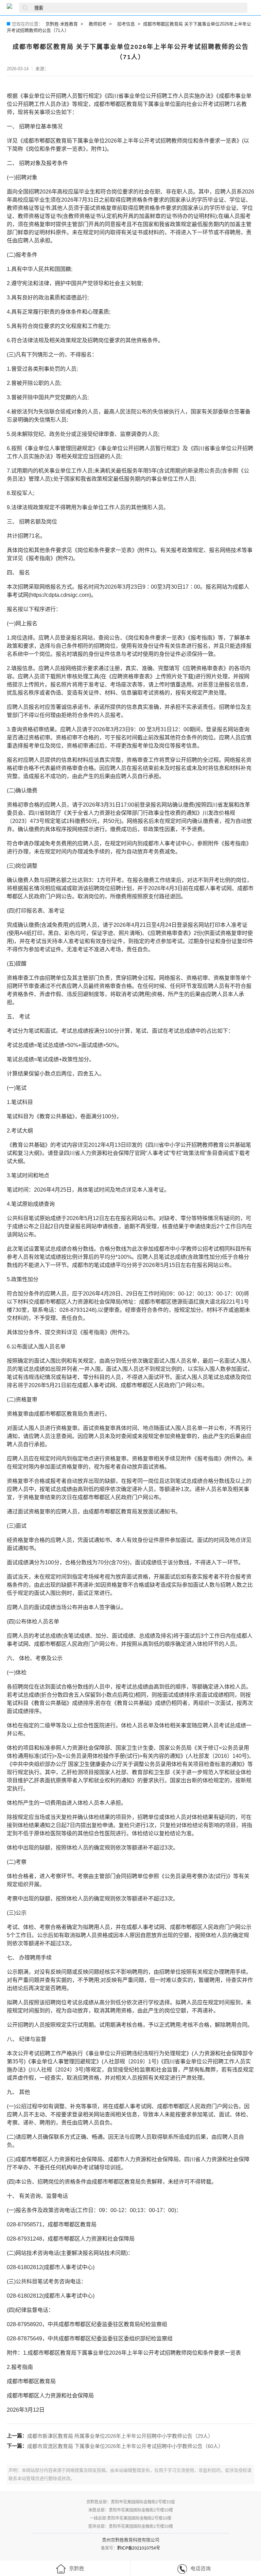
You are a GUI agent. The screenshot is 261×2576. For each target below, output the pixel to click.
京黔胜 (77, 2568)
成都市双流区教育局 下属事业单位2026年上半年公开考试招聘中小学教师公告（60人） (125, 2446)
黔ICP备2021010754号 (139, 2548)
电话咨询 (201, 2568)
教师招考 (98, 24)
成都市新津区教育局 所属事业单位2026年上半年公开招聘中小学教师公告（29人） (120, 2436)
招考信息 (126, 24)
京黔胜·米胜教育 (62, 24)
